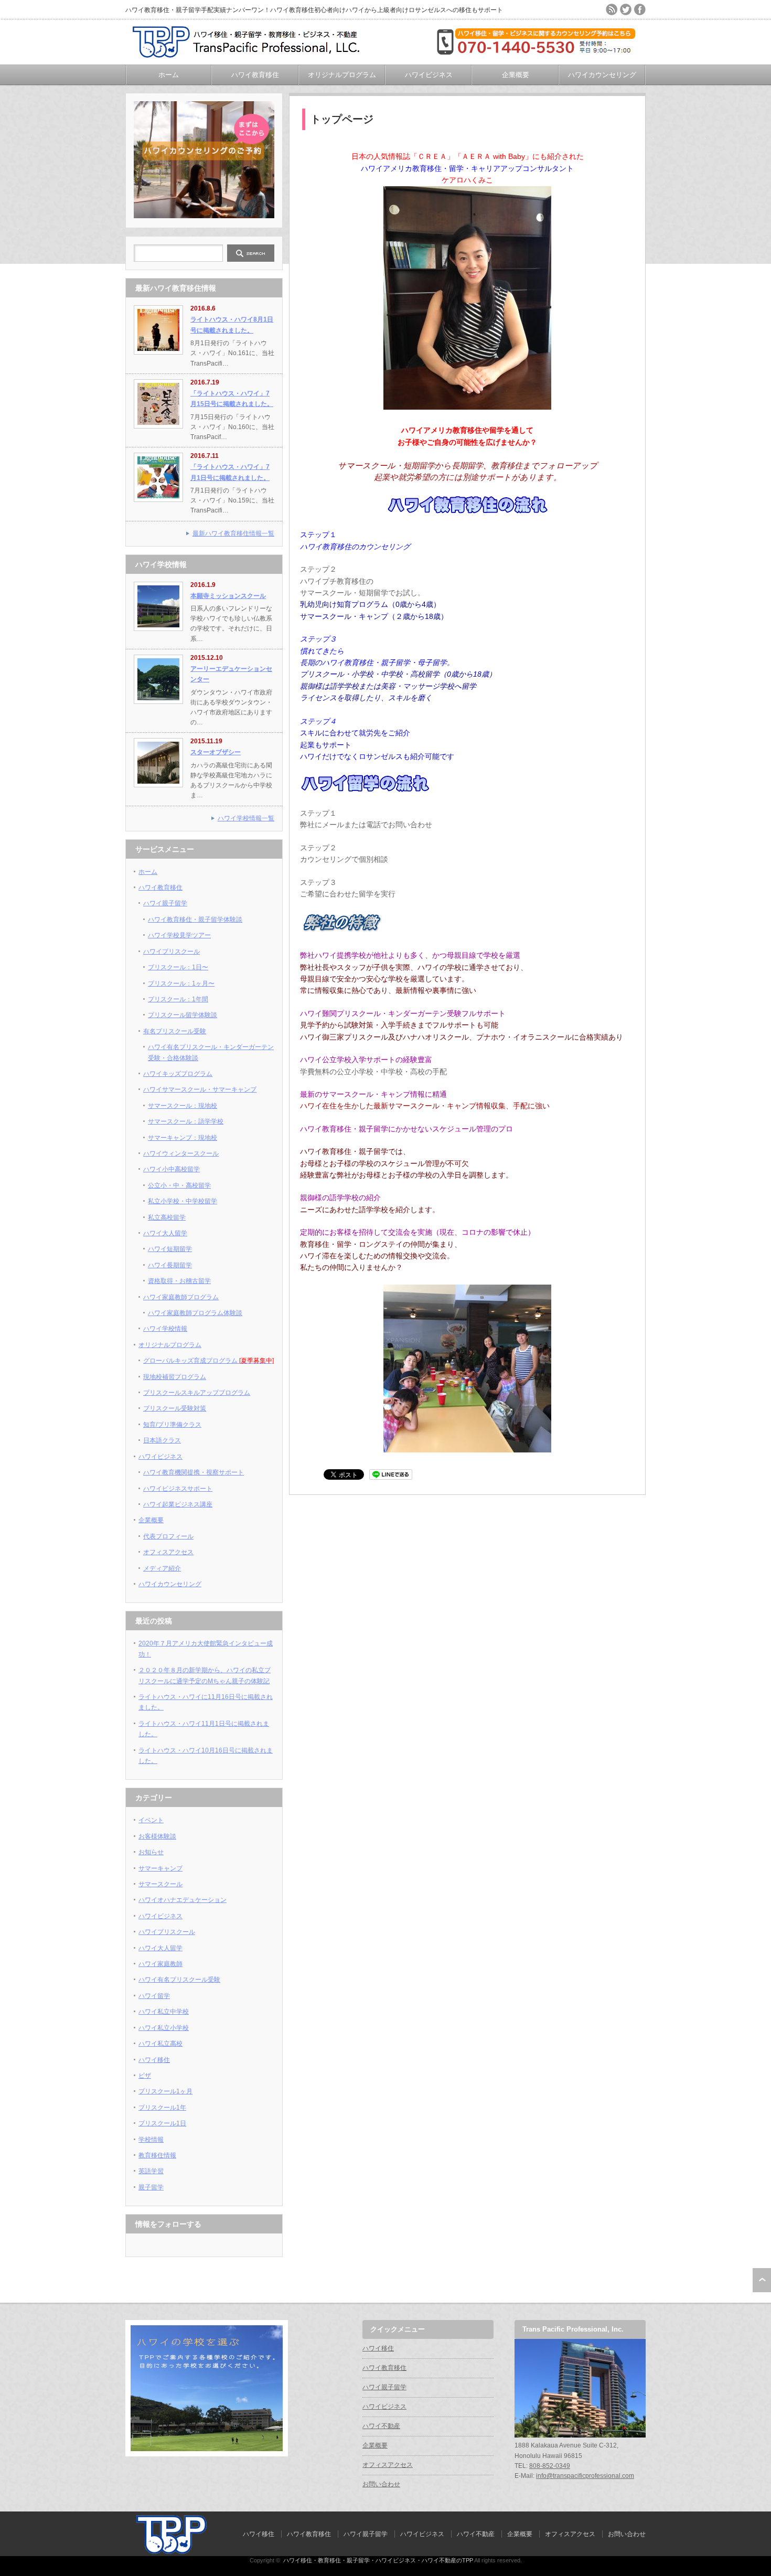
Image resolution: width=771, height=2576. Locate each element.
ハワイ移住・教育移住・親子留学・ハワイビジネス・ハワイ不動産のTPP (378, 2560)
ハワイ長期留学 (170, 1265)
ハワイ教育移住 (255, 75)
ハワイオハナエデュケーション (183, 1900)
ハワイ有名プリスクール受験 (179, 1980)
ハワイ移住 (154, 2060)
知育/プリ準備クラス (172, 1425)
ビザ (145, 2076)
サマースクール (160, 1884)
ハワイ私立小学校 (164, 2028)
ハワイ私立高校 (160, 2044)
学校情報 (151, 2140)
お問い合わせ (381, 2484)
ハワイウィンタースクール (181, 1153)
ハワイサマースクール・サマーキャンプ (200, 1089)
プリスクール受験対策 (175, 1408)
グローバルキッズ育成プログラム (208, 1361)
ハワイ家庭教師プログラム (181, 1297)
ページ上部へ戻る (762, 2280)
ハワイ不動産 (381, 2426)
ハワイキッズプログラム (178, 1074)
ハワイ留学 (154, 1996)
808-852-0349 (550, 2466)
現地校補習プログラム (175, 1377)
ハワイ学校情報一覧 (246, 818)
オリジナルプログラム (342, 75)
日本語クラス (162, 1440)
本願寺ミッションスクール (228, 596)
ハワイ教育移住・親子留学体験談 (195, 920)
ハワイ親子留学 (165, 903)
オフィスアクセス (168, 1552)
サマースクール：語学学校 (186, 1121)
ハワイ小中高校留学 (172, 1169)
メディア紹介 (162, 1568)
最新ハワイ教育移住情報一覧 (233, 533)
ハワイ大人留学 (165, 1233)
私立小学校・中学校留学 (183, 1201)
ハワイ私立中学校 (164, 2012)
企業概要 (516, 75)
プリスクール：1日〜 (178, 967)
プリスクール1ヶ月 (165, 2091)
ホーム (169, 75)
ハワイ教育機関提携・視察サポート (194, 1472)
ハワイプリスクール (172, 952)
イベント (151, 1820)
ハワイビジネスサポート (178, 1489)
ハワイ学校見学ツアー (179, 935)
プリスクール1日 (162, 2123)
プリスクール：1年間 (178, 999)
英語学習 (151, 2171)
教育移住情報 (157, 2155)
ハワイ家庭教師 (160, 1964)
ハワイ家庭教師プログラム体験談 (195, 1313)
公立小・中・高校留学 (179, 1185)
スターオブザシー (216, 752)
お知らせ (151, 1852)
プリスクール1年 (162, 2108)
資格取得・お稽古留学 (179, 1281)
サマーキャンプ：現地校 (183, 1138)
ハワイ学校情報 (165, 1329)
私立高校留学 (167, 1217)
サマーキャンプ (160, 1868)
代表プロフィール (168, 1536)
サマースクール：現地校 (183, 1106)
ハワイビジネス (429, 75)
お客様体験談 (157, 1836)
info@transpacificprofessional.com (585, 2476)
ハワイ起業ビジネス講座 (178, 1504)
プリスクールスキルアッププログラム (197, 1393)
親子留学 (151, 2187)
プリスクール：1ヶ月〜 (181, 984)
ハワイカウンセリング (602, 75)
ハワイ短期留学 (170, 1249)
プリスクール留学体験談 (183, 1015)
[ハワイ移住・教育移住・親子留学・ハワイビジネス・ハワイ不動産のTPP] (251, 54)
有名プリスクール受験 (175, 1031)
